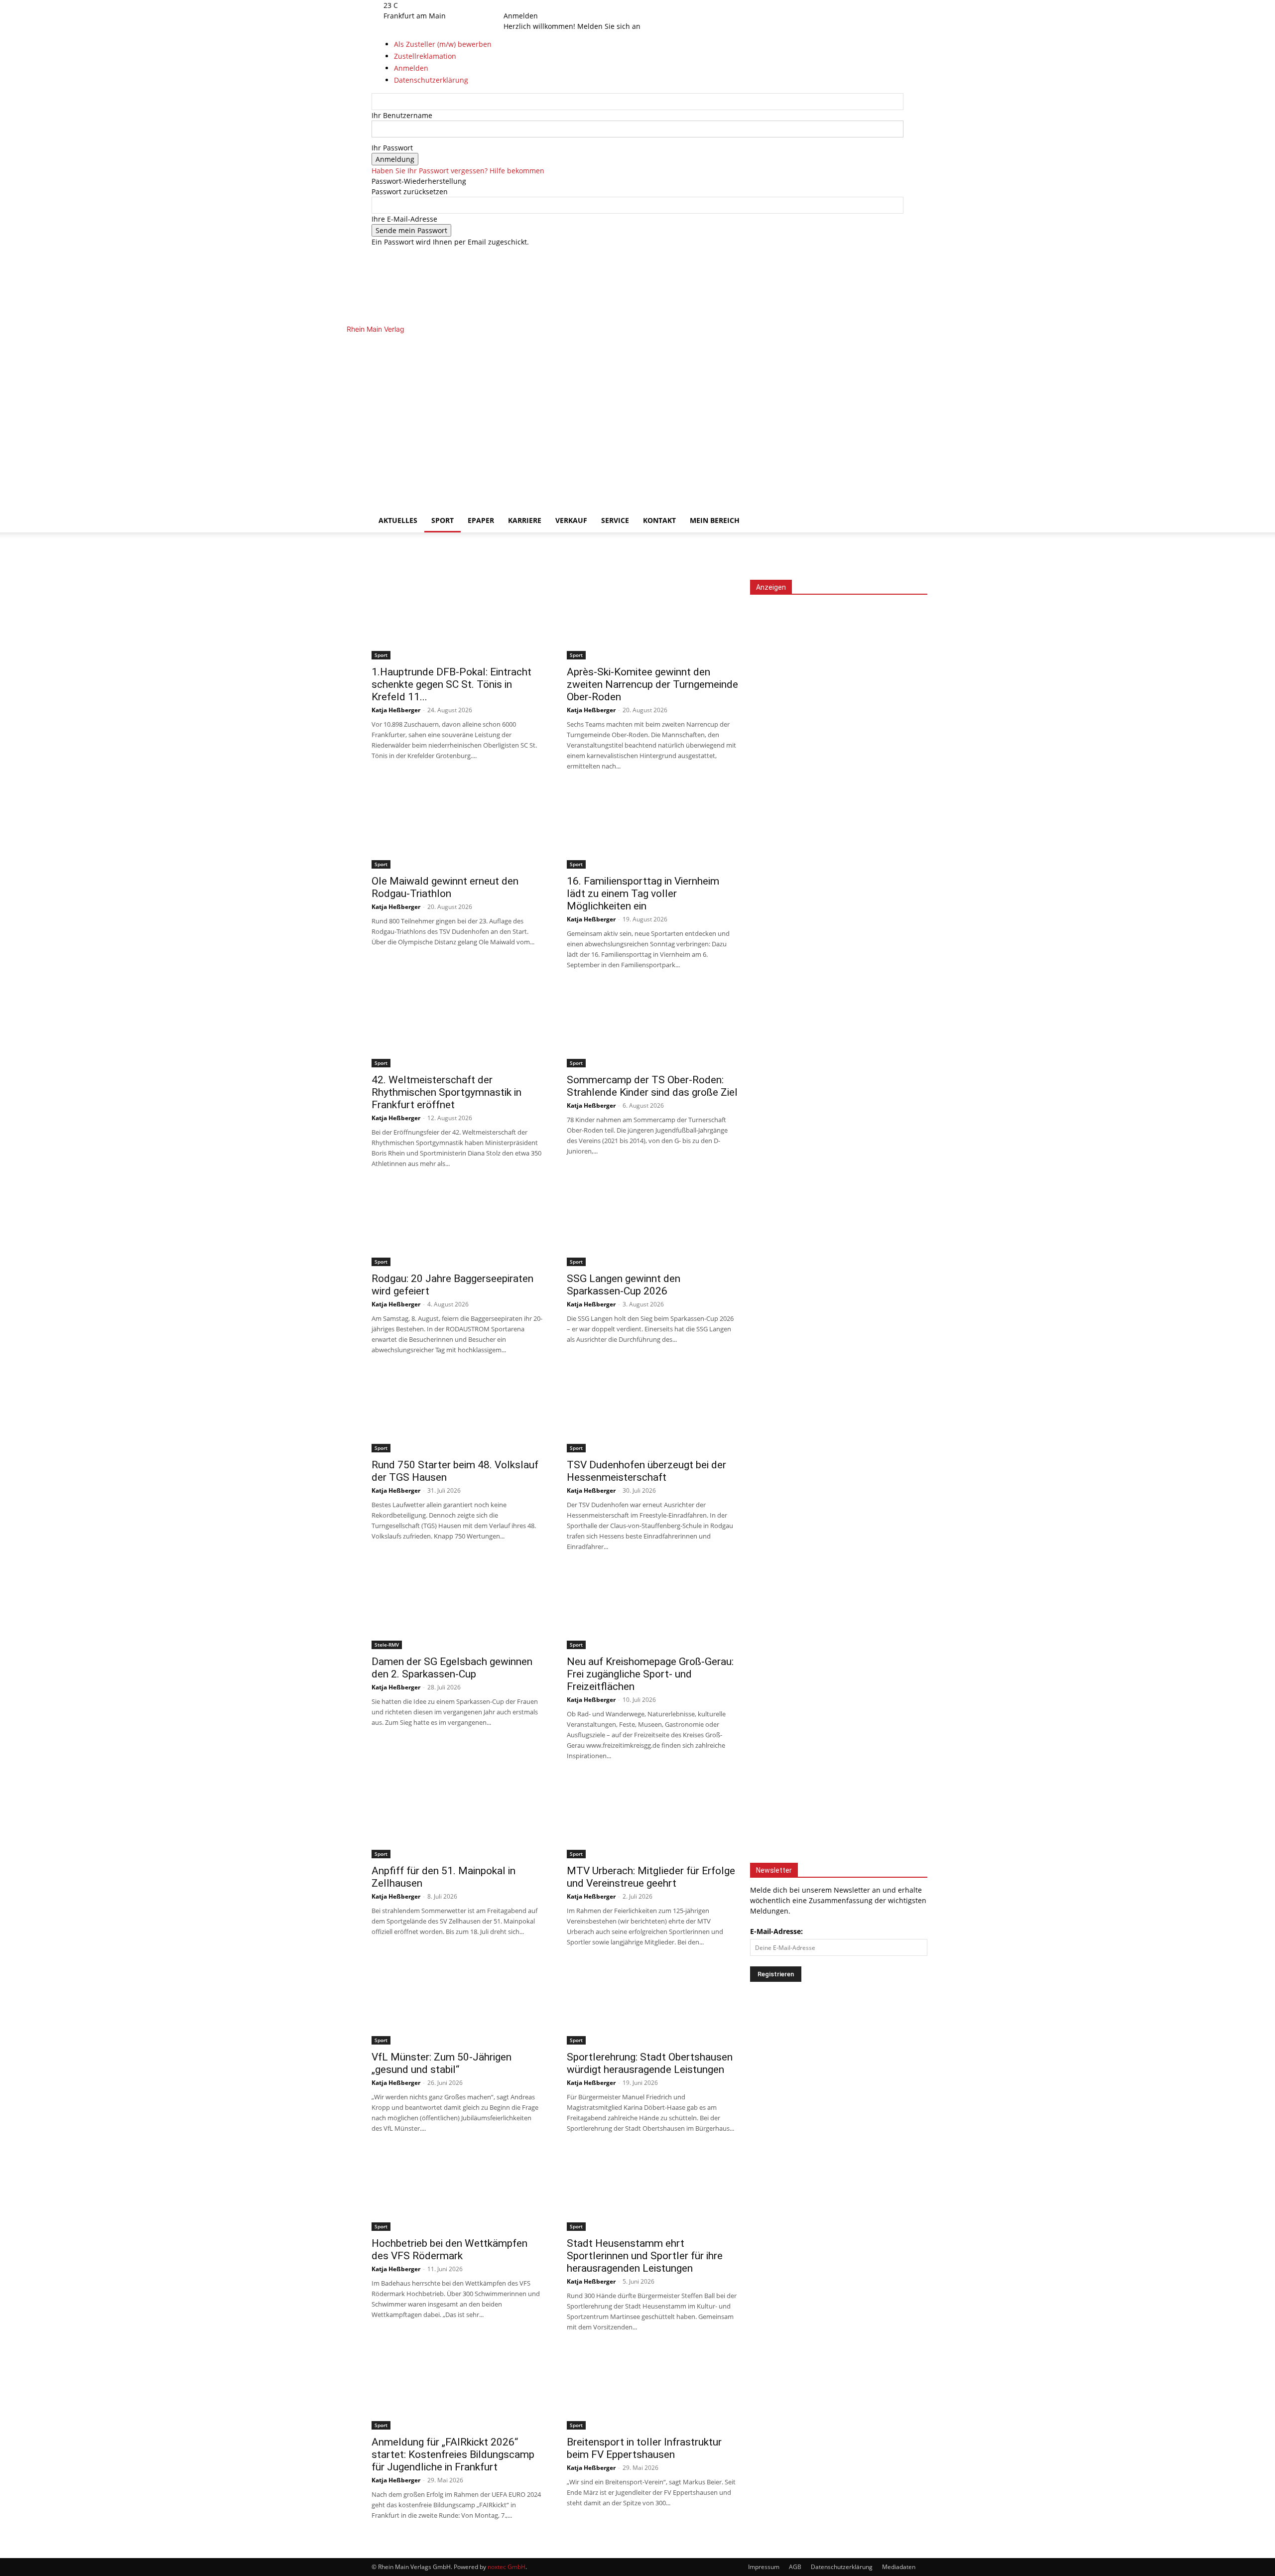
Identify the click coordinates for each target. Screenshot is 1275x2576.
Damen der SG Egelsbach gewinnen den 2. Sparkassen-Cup (452, 1668)
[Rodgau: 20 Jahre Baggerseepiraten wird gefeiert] (457, 1226)
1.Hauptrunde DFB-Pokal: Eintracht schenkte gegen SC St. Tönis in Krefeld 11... (451, 684)
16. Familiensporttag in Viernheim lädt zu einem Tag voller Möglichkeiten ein (643, 894)
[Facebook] (519, 5)
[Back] (551, 5)
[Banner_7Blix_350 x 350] (837, 1488)
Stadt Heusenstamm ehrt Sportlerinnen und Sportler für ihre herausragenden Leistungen (645, 2256)
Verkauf (571, 520)
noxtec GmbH (507, 2567)
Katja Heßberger (396, 710)
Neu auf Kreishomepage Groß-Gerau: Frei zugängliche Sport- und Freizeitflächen (650, 1674)
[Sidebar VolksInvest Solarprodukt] (839, 913)
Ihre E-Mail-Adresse (404, 219)
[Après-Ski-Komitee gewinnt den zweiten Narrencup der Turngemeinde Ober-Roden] (652, 620)
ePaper (481, 520)
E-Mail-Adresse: (776, 1931)
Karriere (525, 520)
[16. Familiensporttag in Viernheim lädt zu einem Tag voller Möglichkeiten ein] (652, 829)
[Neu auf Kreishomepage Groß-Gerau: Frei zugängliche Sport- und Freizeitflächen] (652, 1609)
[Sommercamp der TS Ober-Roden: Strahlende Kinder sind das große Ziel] (652, 1028)
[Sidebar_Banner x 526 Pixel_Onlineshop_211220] (839, 1668)
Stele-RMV (387, 1645)
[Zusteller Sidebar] (839, 1311)
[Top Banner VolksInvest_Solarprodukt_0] (194, 575)
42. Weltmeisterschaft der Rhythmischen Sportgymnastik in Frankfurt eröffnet (446, 1092)
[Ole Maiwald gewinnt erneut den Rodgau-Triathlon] (457, 829)
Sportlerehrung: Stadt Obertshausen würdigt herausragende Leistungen (650, 2063)
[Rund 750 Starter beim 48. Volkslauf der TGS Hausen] (457, 1413)
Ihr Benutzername (402, 115)
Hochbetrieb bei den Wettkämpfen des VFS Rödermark (449, 2250)
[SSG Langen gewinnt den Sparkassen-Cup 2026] (652, 1226)
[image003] (839, 1848)
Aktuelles (398, 520)
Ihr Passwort (392, 148)
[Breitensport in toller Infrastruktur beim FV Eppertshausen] (652, 2390)
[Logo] (544, 416)
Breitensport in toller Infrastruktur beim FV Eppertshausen (644, 2448)
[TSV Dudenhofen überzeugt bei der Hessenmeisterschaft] (652, 1413)
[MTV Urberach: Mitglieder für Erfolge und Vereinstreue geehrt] (652, 1818)
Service (615, 520)
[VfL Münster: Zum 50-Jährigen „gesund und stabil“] (457, 2005)
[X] (533, 5)
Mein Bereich (715, 520)
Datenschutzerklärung (842, 2567)
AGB (795, 2567)
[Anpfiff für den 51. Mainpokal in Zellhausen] (457, 1818)
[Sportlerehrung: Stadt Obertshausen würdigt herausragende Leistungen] (652, 2005)
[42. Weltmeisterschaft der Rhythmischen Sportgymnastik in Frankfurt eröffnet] (457, 1028)
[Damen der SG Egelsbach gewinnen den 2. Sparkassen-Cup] (457, 1609)
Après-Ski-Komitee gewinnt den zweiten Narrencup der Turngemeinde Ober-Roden (652, 684)
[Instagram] (527, 5)
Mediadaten (899, 2567)
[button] (892, 347)
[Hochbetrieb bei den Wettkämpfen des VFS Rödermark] (457, 2191)
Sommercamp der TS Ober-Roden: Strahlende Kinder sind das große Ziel (652, 1086)
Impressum (764, 2567)
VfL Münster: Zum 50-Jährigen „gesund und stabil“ (442, 2063)
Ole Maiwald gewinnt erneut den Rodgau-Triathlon (445, 887)
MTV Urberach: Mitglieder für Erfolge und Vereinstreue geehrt (651, 1877)
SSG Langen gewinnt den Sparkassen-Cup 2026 (624, 1285)
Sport (443, 520)
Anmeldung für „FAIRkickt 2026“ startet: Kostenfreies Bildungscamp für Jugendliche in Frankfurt (453, 2454)
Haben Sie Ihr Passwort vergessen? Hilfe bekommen (458, 171)
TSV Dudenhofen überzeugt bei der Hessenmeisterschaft (646, 1471)
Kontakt (659, 520)
